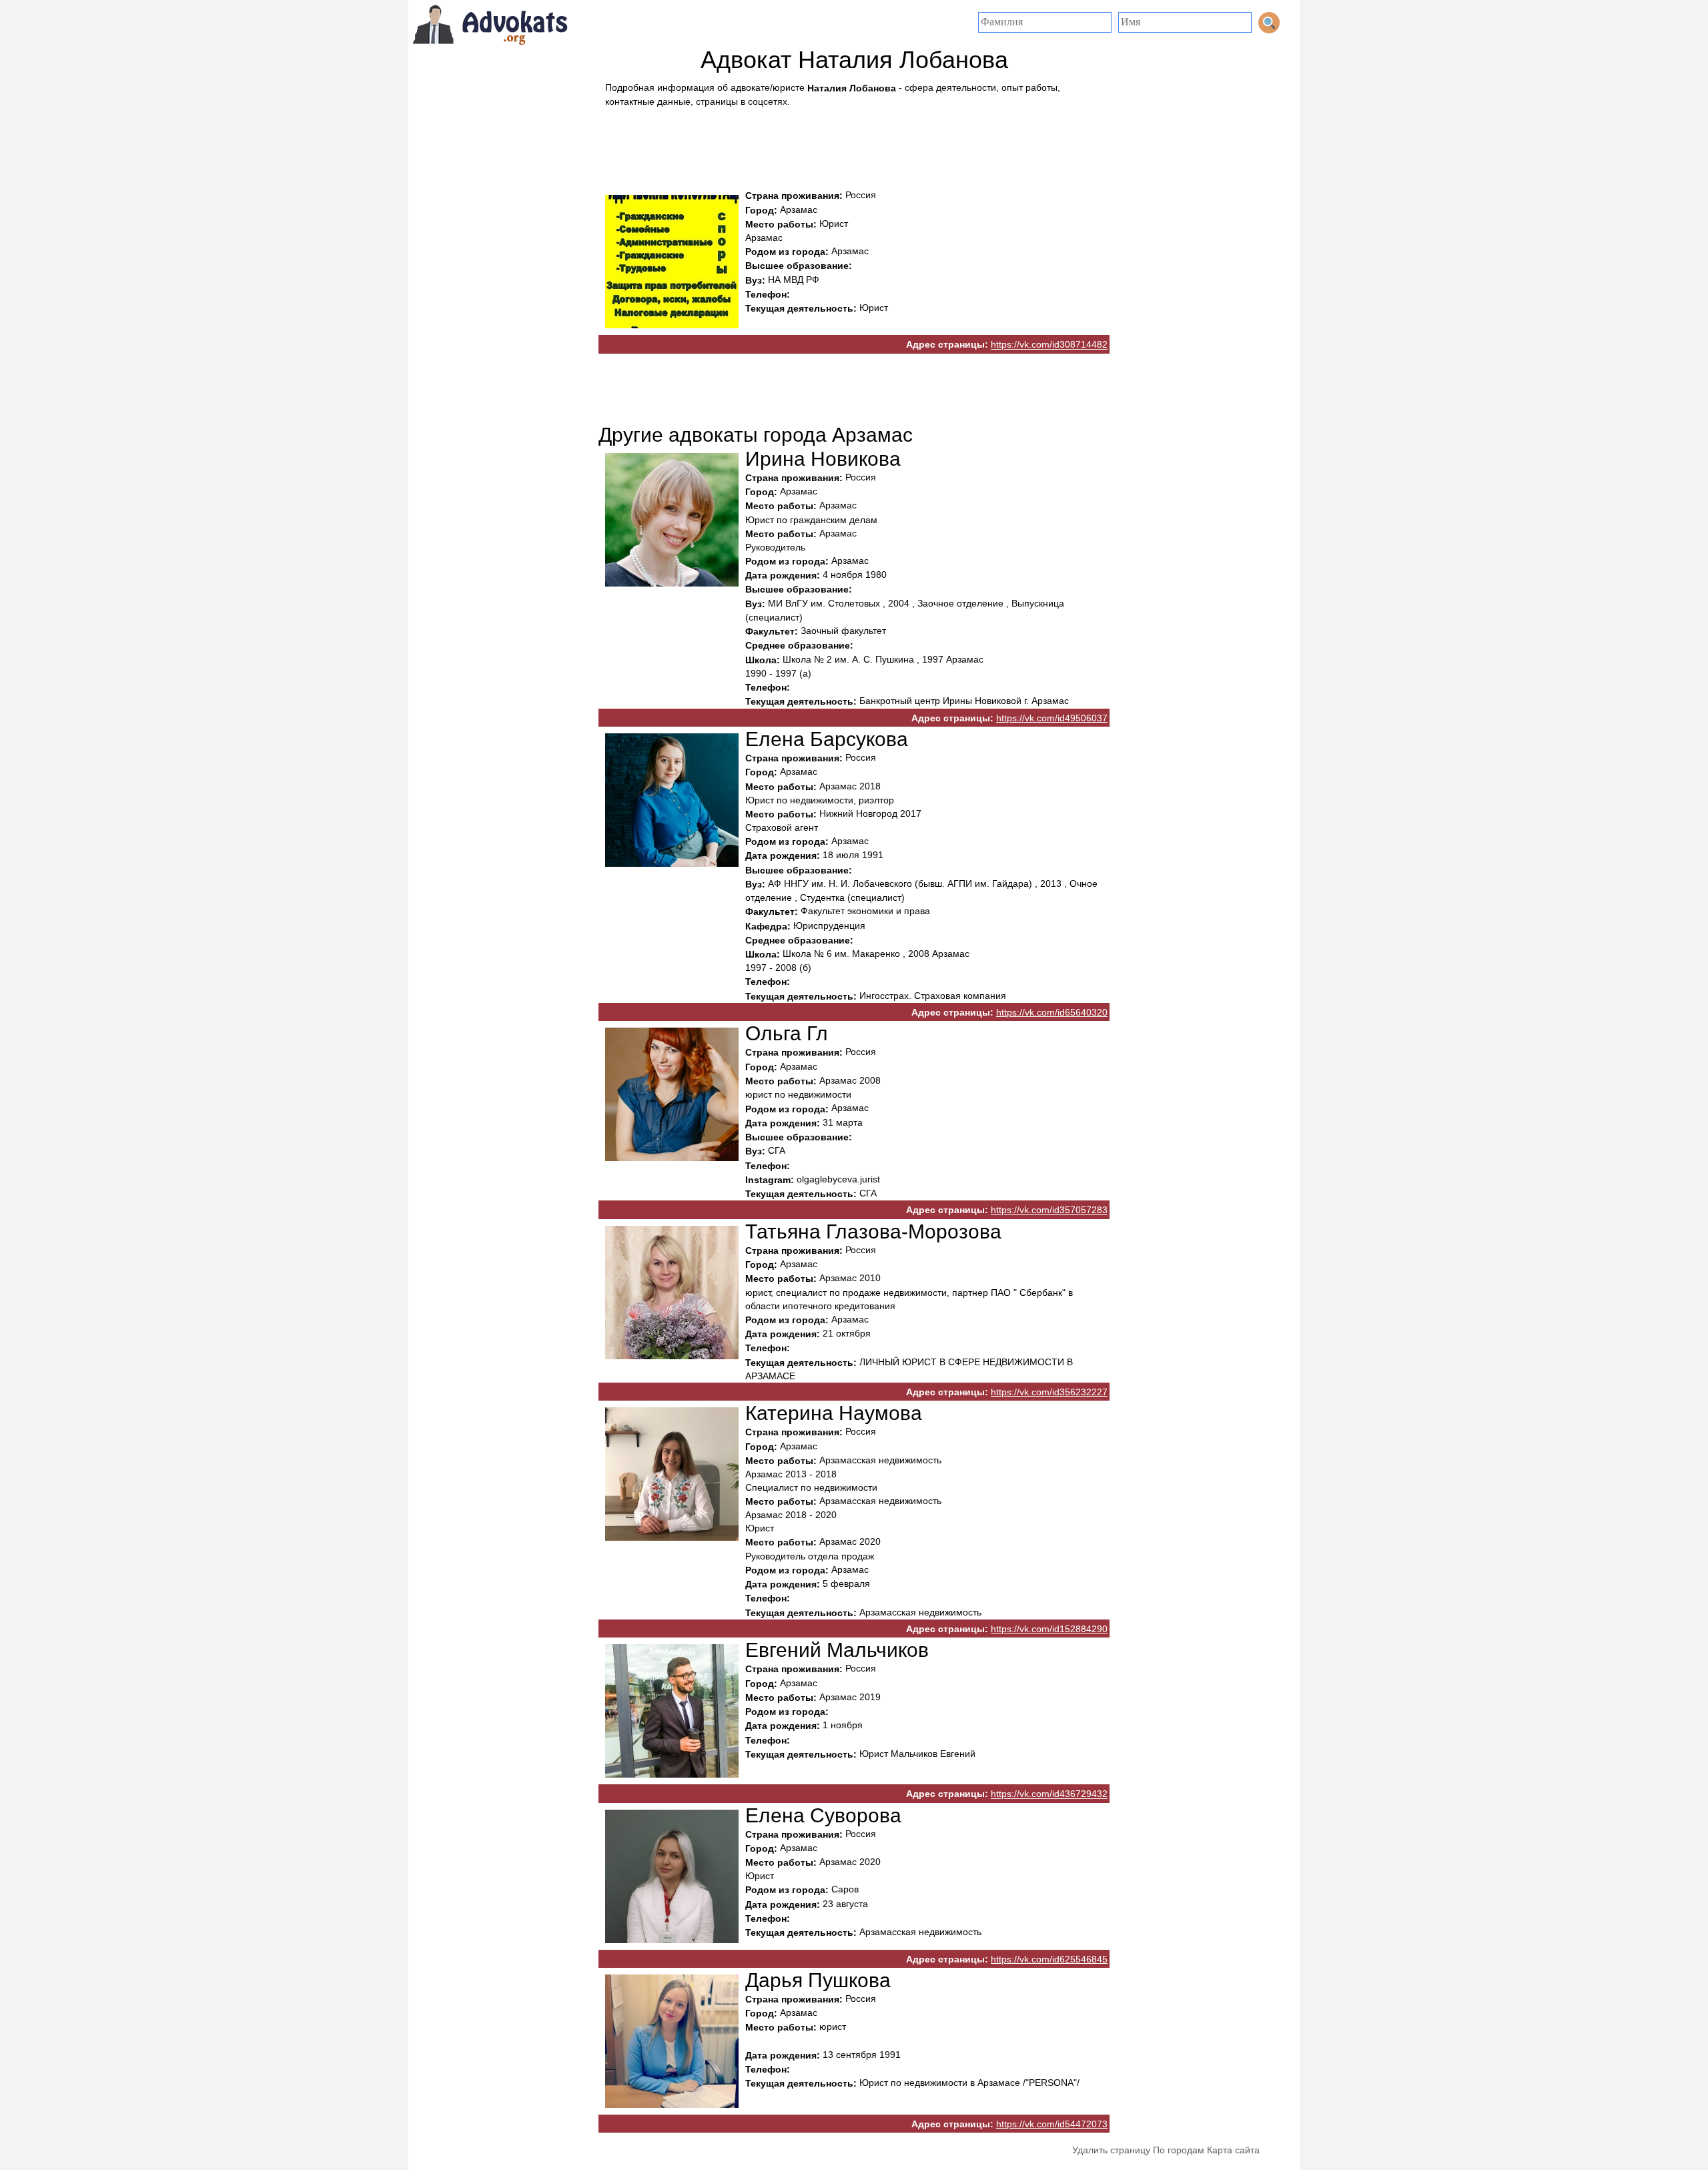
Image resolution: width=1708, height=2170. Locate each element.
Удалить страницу (1111, 2150)
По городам (1179, 2150)
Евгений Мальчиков (837, 1650)
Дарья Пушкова (818, 1980)
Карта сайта (1233, 2150)
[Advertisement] (854, 145)
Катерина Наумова (834, 1413)
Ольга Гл (787, 1033)
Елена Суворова (823, 1815)
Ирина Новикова (823, 459)
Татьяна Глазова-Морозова (873, 1231)
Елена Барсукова (827, 739)
